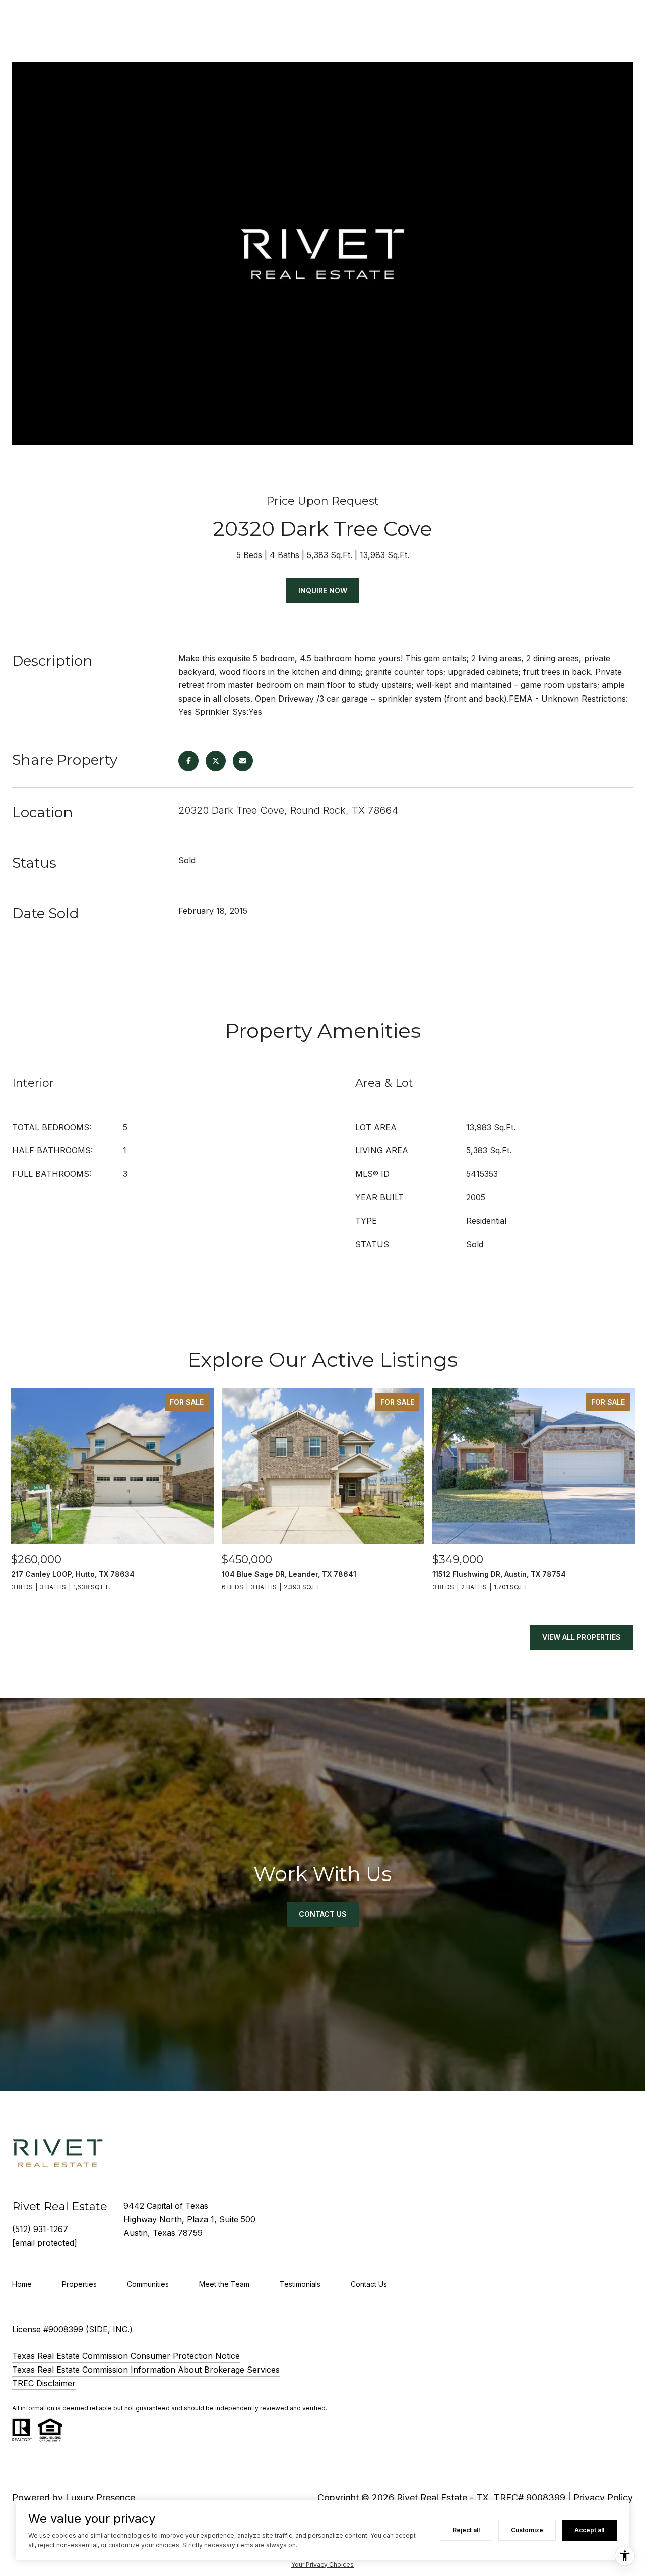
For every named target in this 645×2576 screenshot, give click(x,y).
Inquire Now (323, 590)
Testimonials (300, 2284)
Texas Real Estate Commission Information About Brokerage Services (146, 2370)
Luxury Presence (100, 2498)
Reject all (466, 2530)
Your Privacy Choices (322, 2565)
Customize (527, 2530)
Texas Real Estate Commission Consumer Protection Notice (126, 2356)
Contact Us (369, 2284)
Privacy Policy (603, 2498)
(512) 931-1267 (40, 2229)
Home (22, 2284)
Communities (148, 2284)
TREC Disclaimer (44, 2383)
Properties (79, 2284)
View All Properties (582, 1637)
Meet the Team (224, 2284)
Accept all (589, 2530)
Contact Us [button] (323, 1914)
